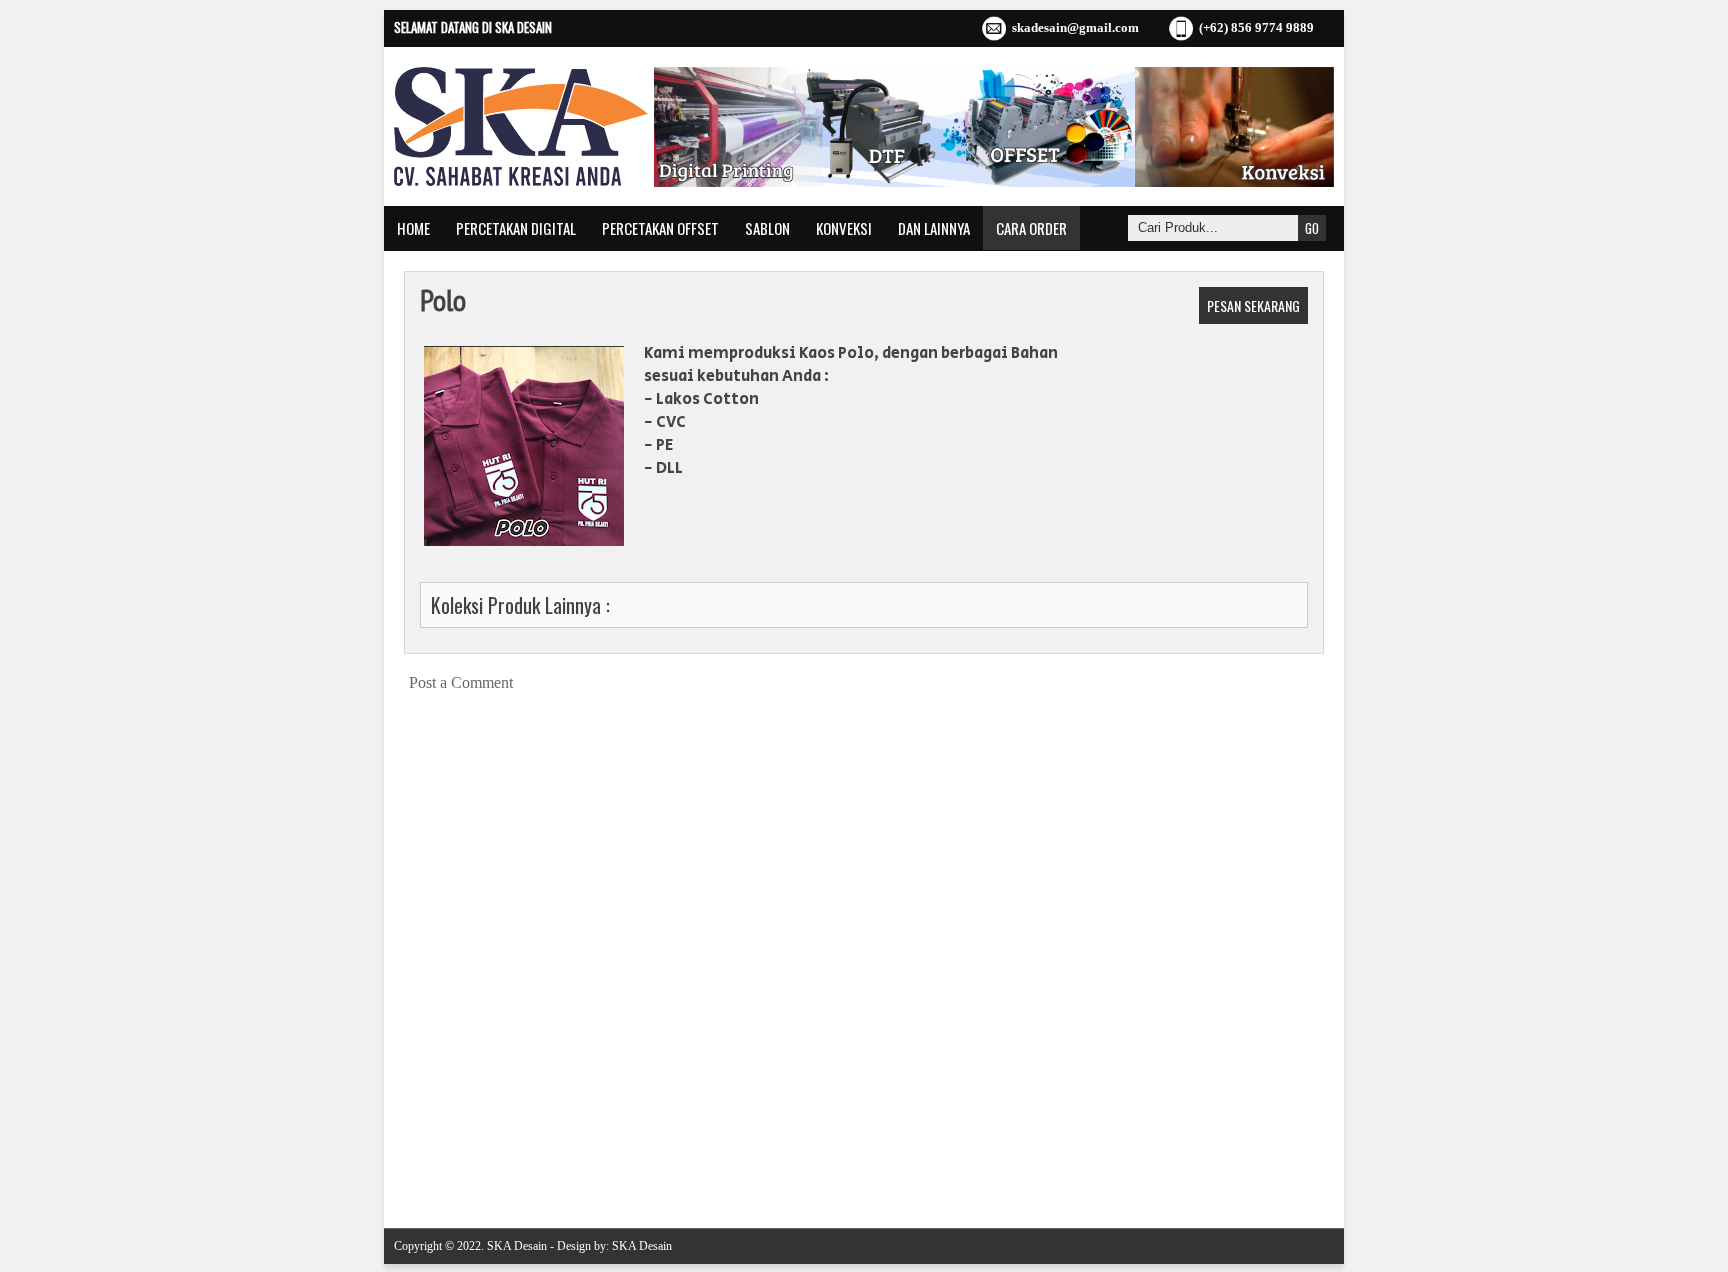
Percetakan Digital (516, 228)
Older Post (1306, 1163)
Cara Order (1031, 228)
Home (413, 228)
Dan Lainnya (934, 228)
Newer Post (424, 1163)
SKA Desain (517, 1246)
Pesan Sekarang (1253, 305)
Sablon (767, 228)
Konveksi (844, 228)
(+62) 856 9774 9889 (1256, 27)
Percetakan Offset (660, 228)
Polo (443, 299)
